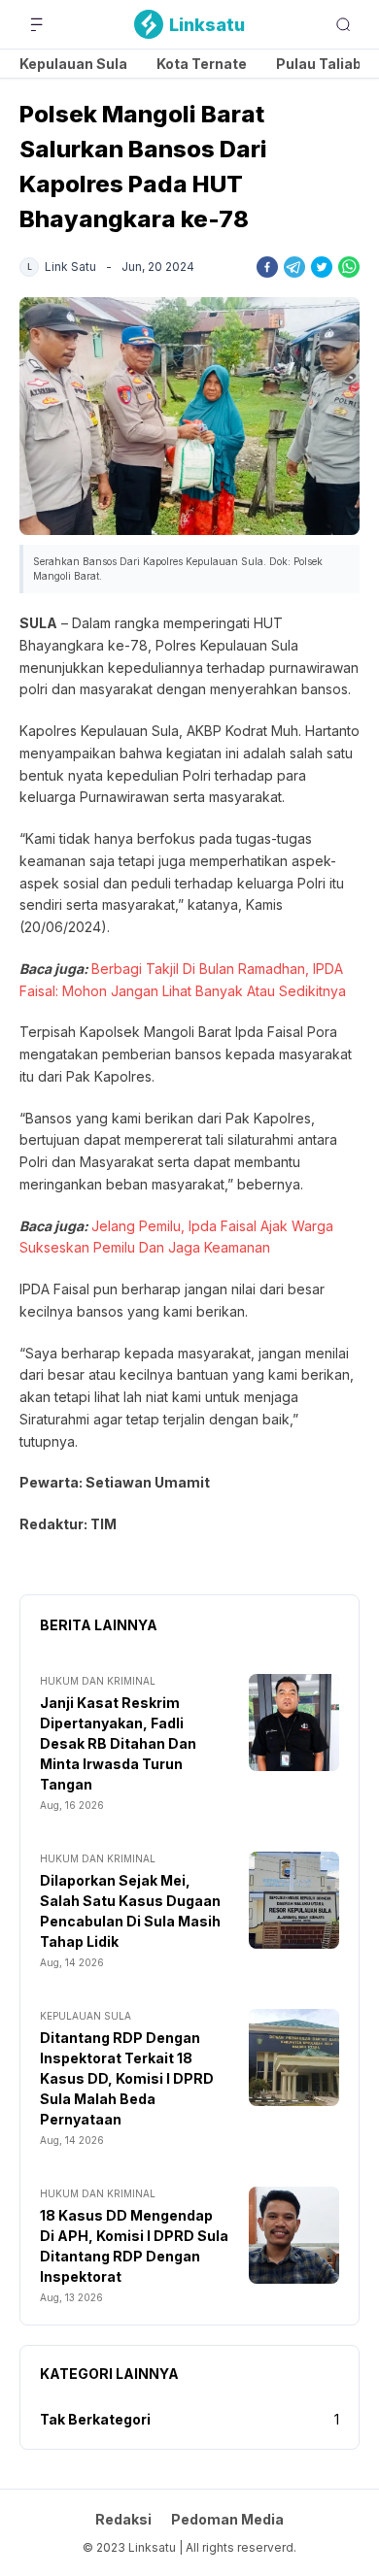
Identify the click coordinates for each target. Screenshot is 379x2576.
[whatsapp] (349, 267)
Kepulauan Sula (73, 64)
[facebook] (267, 267)
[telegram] (294, 267)
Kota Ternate (202, 64)
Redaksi (123, 2519)
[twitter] (322, 267)
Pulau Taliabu (323, 64)
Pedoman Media (227, 2519)
